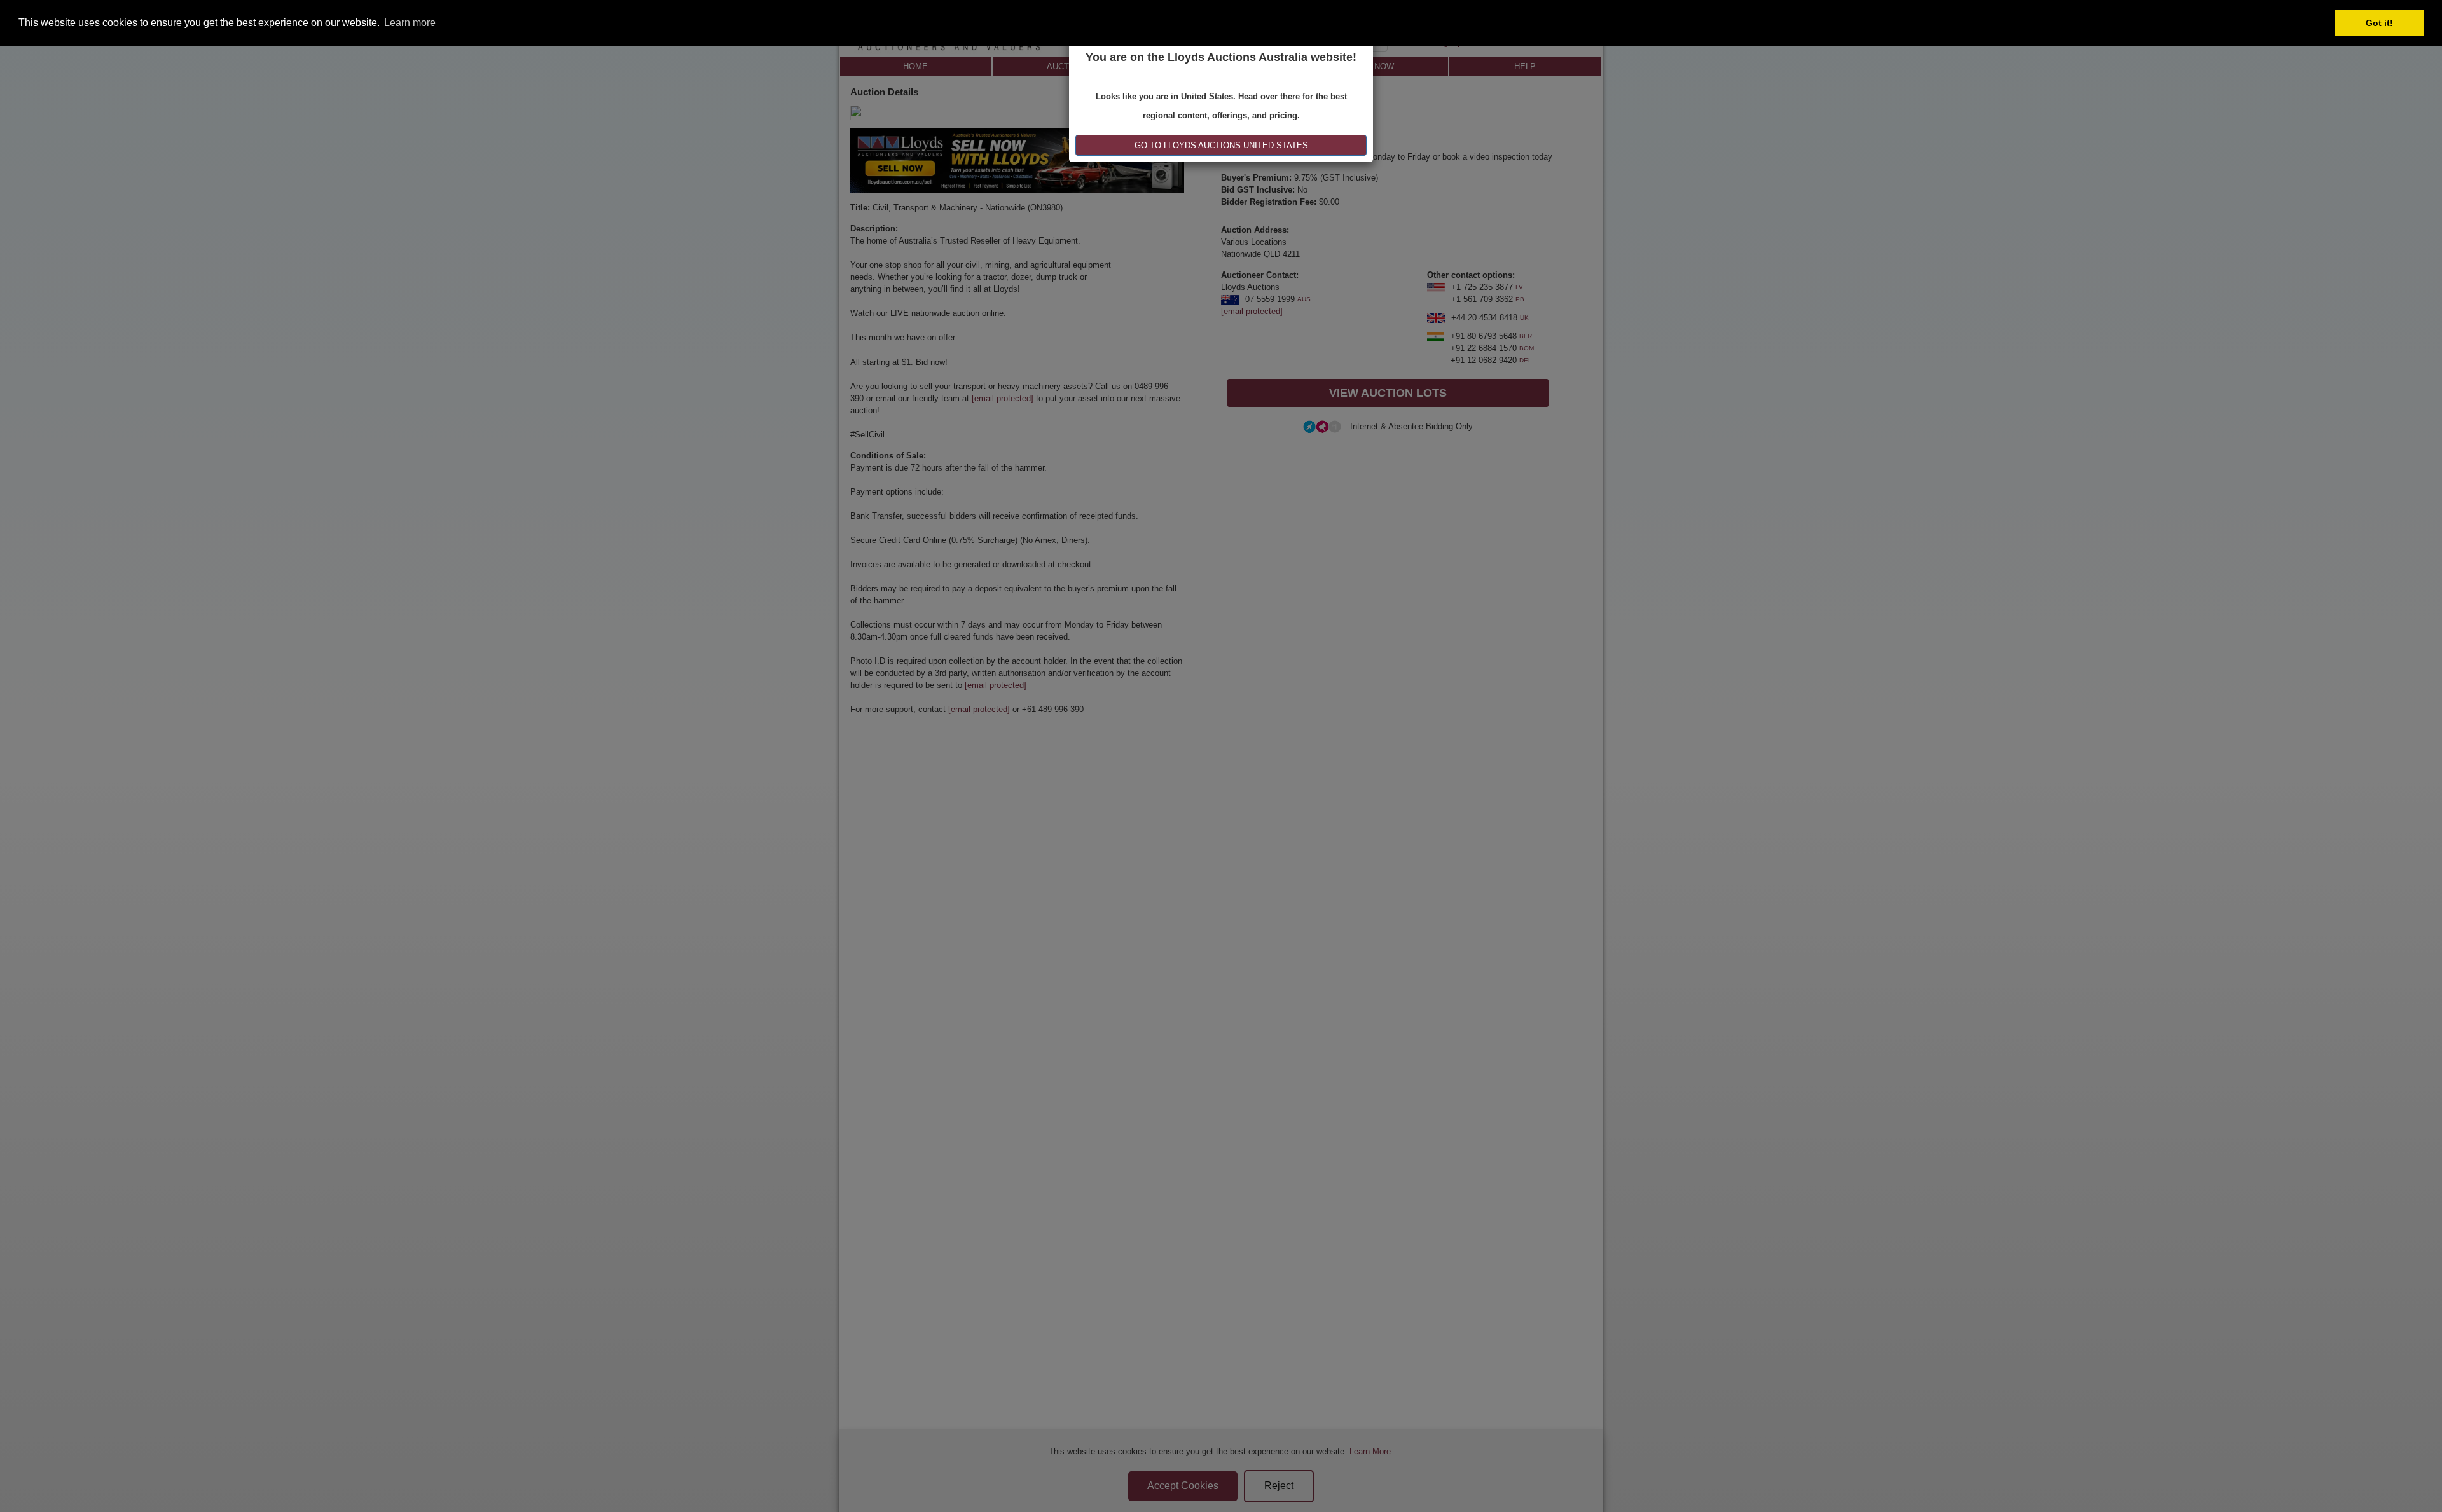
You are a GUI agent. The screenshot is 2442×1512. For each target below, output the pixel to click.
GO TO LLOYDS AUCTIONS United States (1221, 145)
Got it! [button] (2379, 23)
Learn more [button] (410, 23)
